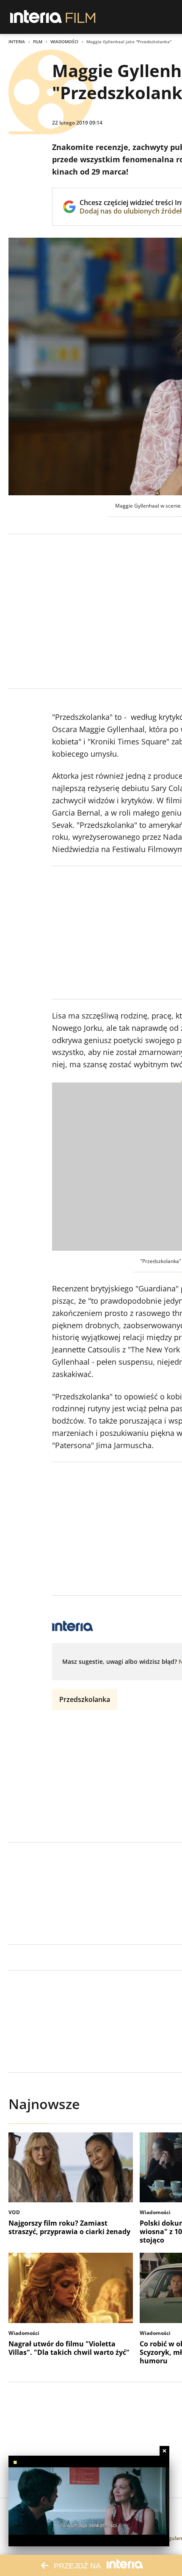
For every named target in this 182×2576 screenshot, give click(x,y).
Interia (17, 42)
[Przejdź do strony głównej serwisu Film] (81, 17)
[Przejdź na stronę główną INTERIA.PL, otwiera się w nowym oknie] (36, 17)
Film (38, 42)
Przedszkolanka (85, 1699)
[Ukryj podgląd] (164, 2451)
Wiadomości (64, 42)
